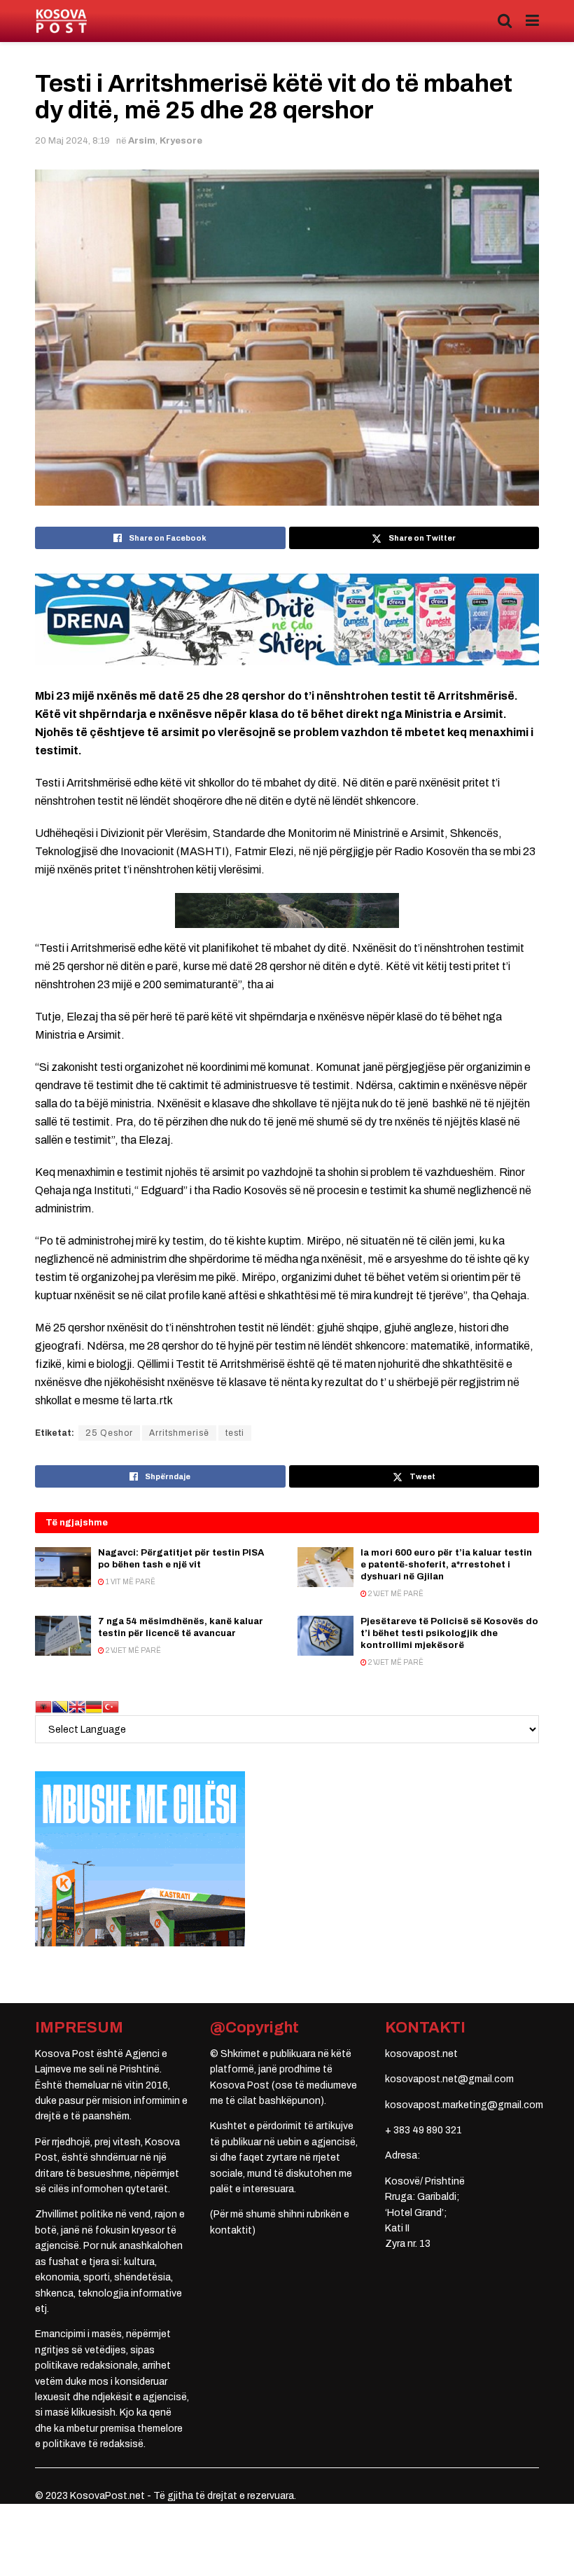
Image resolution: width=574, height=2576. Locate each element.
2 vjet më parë (395, 1594)
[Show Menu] (532, 21)
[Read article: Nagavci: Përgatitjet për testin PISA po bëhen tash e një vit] (63, 1567)
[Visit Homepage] (61, 21)
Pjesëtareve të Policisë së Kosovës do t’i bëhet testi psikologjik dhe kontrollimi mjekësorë (449, 1633)
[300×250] (140, 1858)
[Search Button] (505, 21)
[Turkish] (111, 1706)
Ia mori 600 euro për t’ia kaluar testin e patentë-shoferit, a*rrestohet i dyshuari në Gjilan (446, 1565)
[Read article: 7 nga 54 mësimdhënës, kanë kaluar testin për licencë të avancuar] (63, 1636)
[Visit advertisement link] (287, 619)
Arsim (142, 141)
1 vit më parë (130, 1582)
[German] (94, 1706)
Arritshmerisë (179, 1433)
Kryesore (181, 141)
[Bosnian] (60, 1706)
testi (235, 1433)
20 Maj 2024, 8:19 (72, 141)
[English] (77, 1706)
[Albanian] (43, 1706)
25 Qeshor (109, 1433)
